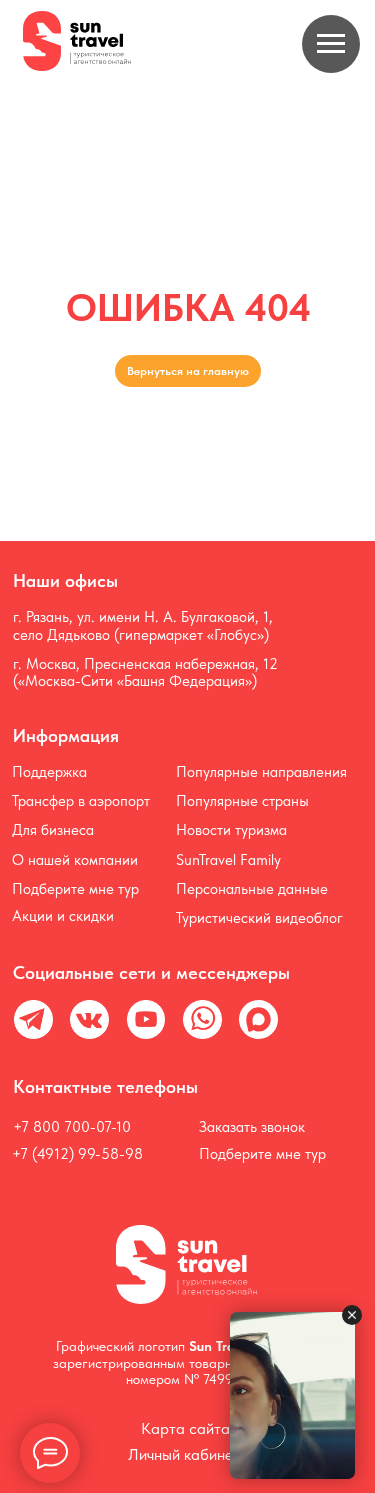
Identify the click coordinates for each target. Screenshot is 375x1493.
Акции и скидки (63, 916)
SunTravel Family (228, 860)
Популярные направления (261, 772)
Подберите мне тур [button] (75, 889)
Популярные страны (242, 801)
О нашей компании (75, 860)
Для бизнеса (53, 830)
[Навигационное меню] (331, 44)
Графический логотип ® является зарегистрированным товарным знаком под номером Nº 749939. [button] (188, 1363)
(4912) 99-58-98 (85, 1154)
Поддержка (49, 772)
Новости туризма (231, 830)
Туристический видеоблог (259, 918)
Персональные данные (252, 889)
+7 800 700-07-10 (72, 1127)
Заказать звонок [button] (252, 1127)
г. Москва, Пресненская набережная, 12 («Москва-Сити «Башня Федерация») (145, 673)
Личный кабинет (184, 1454)
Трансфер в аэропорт (81, 801)
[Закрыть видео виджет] (352, 1315)
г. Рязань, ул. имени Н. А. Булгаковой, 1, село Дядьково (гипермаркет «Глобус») (143, 626)
